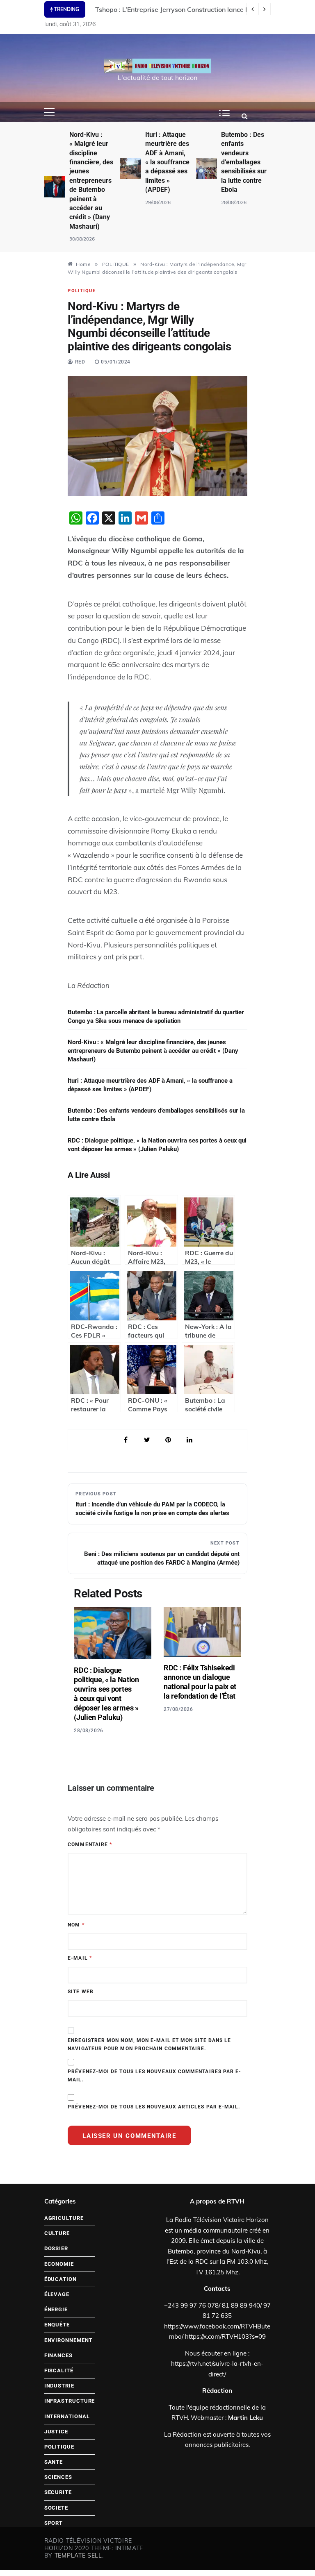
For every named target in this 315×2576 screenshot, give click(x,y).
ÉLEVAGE (57, 2294)
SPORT (54, 2523)
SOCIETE (56, 2508)
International (67, 2416)
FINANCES (58, 2355)
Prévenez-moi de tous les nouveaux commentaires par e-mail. (154, 2076)
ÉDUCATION (60, 2279)
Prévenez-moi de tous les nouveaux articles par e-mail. (154, 2107)
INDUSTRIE (59, 2386)
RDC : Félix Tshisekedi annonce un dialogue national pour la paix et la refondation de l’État (200, 1682)
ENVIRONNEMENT (68, 2340)
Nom (76, 1925)
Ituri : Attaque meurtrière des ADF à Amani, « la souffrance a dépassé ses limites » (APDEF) (167, 162)
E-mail (80, 1958)
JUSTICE (56, 2432)
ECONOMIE (59, 2264)
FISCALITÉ (59, 2370)
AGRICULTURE (64, 2218)
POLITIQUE (82, 291)
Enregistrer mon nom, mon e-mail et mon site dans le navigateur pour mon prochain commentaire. (149, 2044)
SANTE (54, 2462)
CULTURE (57, 2233)
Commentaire (90, 1845)
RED (80, 362)
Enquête (57, 2325)
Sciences (58, 2477)
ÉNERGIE (56, 2309)
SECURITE (58, 2492)
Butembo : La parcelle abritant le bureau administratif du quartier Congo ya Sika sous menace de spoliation (156, 1017)
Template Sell (78, 2556)
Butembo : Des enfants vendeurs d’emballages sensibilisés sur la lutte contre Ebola (244, 162)
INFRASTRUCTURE (70, 2401)
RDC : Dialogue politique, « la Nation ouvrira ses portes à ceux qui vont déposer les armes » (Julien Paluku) (157, 1145)
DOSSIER (56, 2248)
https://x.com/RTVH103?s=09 (225, 2336)
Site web (81, 1992)
